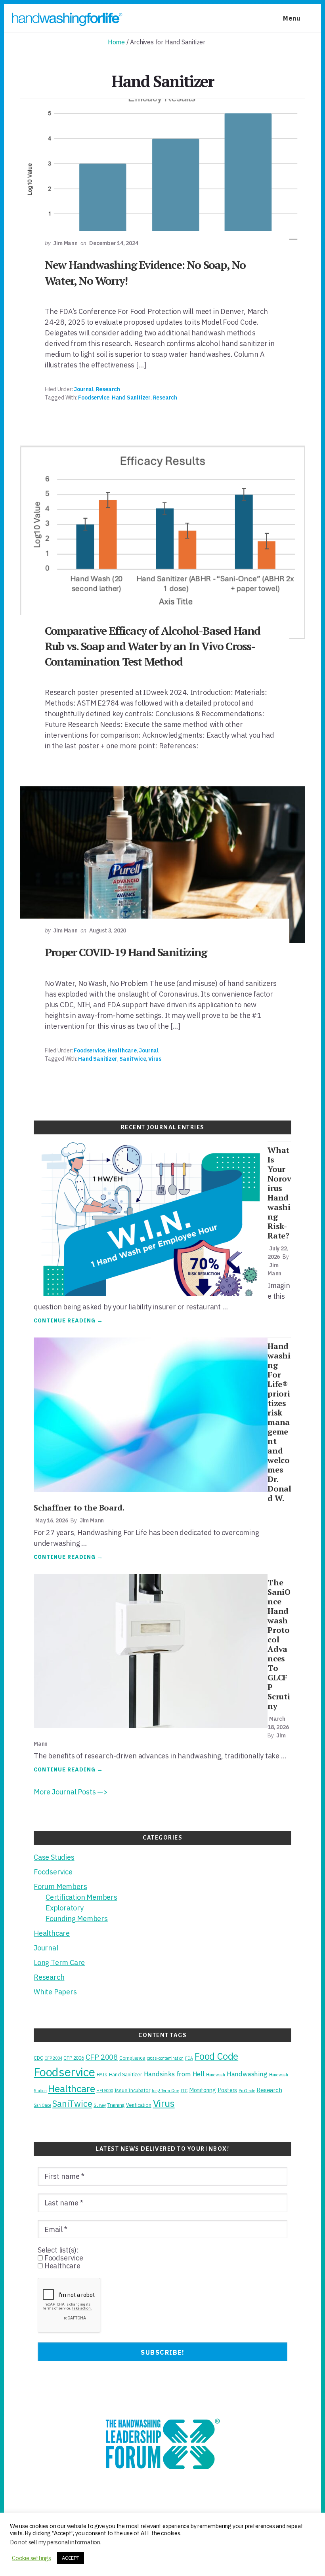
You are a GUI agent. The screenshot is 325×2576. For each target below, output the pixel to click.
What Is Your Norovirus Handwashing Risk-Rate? (279, 1193)
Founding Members (77, 1919)
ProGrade (247, 2091)
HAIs (102, 2074)
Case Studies (54, 1857)
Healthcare (122, 1050)
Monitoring (203, 2090)
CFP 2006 (74, 2058)
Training (116, 2105)
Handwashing (247, 2074)
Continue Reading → (68, 1321)
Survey (100, 2105)
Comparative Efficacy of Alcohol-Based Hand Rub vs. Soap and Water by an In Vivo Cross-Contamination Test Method (152, 646)
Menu (292, 18)
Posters (227, 2090)
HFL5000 (105, 2091)
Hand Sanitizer (131, 398)
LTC (184, 2091)
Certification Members (81, 1897)
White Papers (55, 1992)
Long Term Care (59, 1962)
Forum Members (60, 1886)
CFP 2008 (102, 2057)
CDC (38, 2058)
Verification (139, 2105)
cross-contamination (165, 2058)
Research (108, 389)
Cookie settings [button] (32, 2558)
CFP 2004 (53, 2058)
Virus (155, 1059)
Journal (84, 389)
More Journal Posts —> (71, 1792)
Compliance (132, 2058)
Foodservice (94, 398)
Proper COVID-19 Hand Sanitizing (126, 952)
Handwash (216, 2075)
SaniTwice (133, 1059)
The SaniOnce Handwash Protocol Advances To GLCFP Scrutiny (279, 1644)
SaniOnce (42, 2105)
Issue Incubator (132, 2090)
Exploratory (65, 1908)
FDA (189, 2058)
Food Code (216, 2056)
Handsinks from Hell (174, 2074)
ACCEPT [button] (71, 2558)
